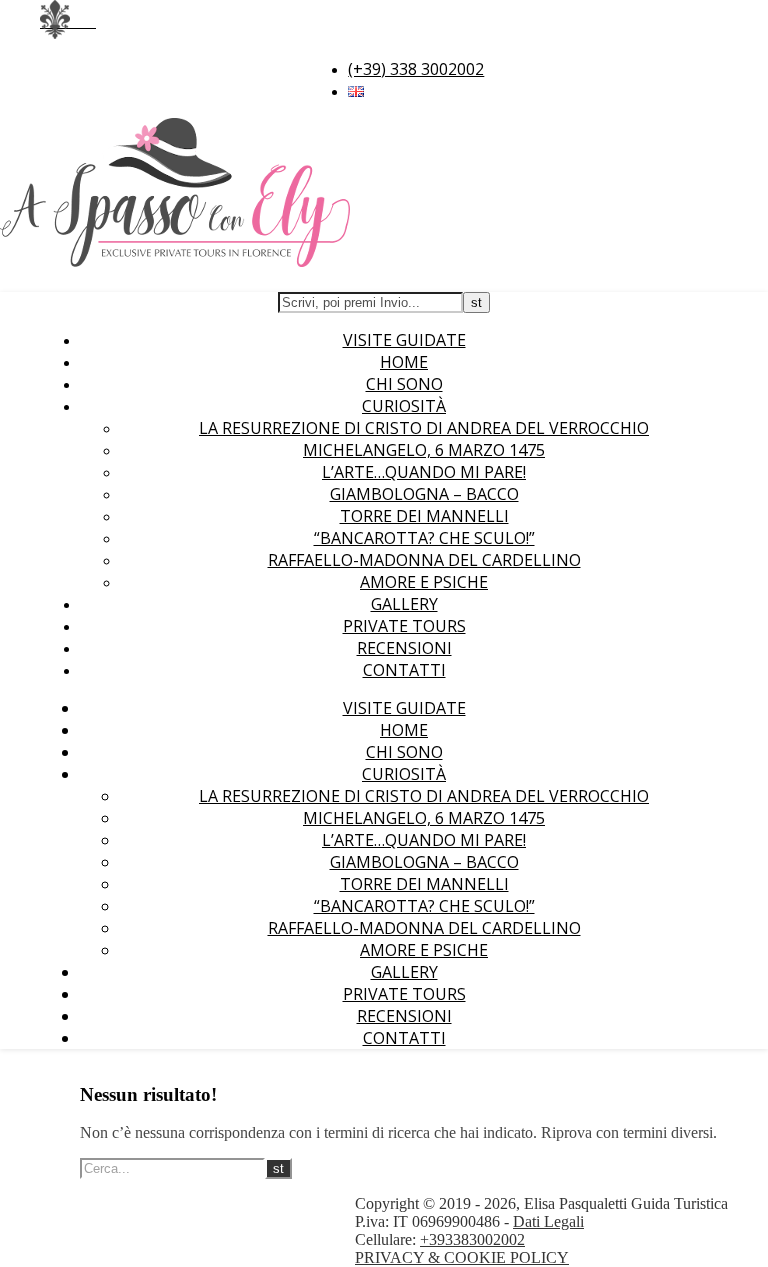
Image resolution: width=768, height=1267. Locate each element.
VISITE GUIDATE (404, 340)
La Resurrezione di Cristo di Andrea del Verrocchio (424, 428)
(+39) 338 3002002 (416, 69)
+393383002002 (472, 1239)
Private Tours (404, 626)
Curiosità (404, 406)
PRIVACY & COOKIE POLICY (462, 1257)
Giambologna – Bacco (424, 494)
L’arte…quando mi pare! (424, 472)
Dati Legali (548, 1221)
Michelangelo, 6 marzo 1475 (424, 450)
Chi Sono (404, 384)
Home (404, 362)
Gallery (404, 604)
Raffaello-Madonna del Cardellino (424, 560)
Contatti (404, 670)
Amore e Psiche (424, 582)
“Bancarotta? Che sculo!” (424, 538)
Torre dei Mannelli (424, 516)
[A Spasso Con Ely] (175, 261)
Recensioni (404, 648)
